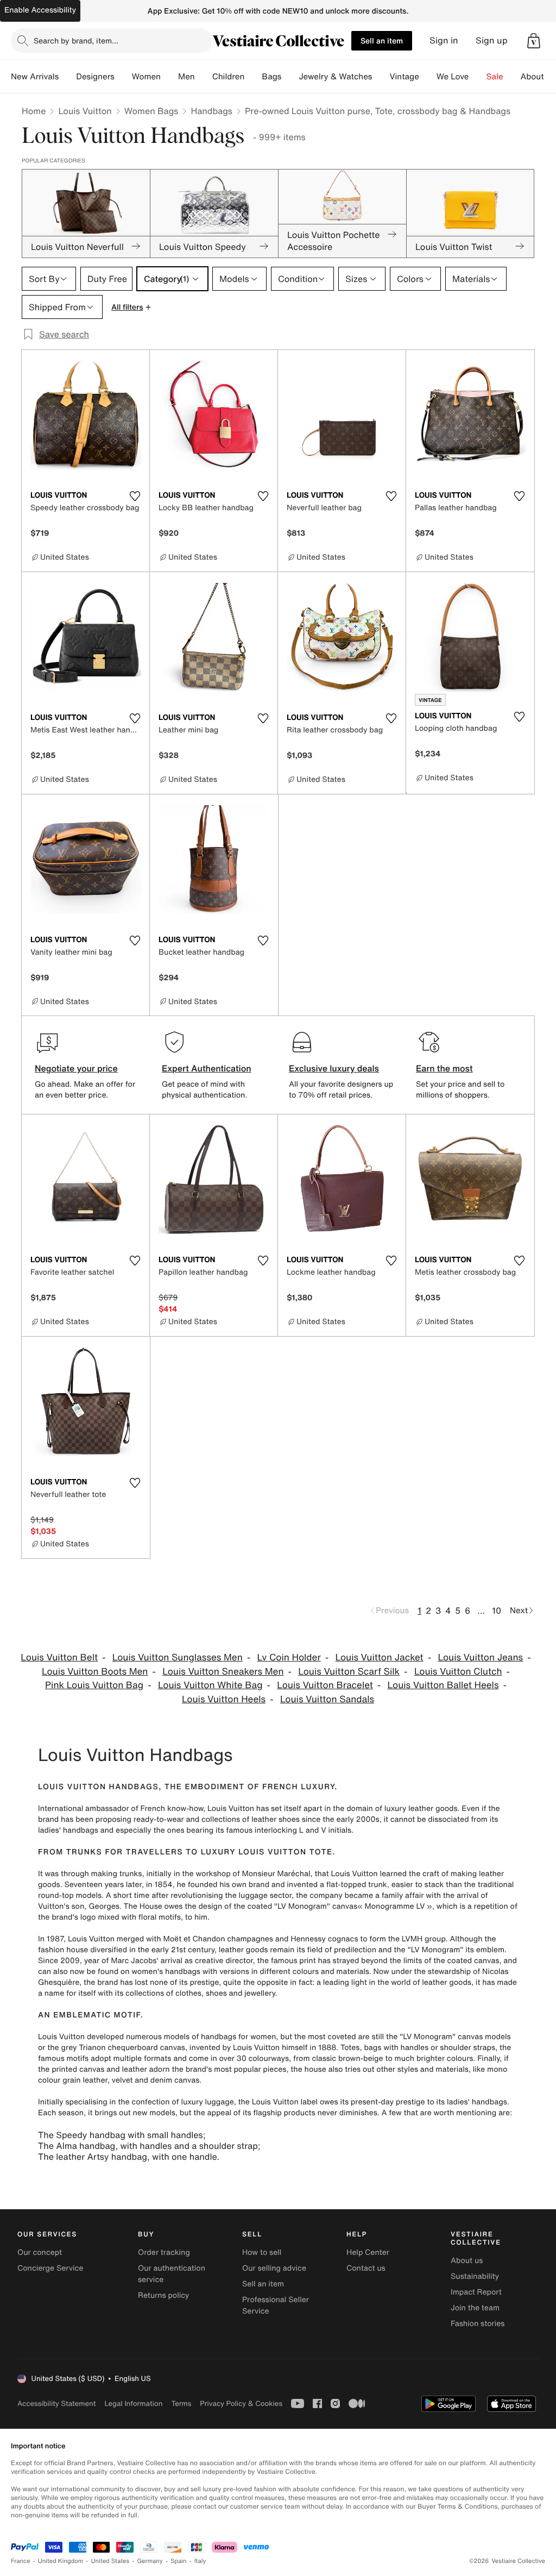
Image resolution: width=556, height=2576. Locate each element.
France (21, 2561)
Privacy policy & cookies (241, 2403)
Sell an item (382, 40)
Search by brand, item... (76, 40)
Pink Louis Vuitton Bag (94, 1685)
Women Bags (151, 111)
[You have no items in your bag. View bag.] (534, 41)
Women (146, 77)
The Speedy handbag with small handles (121, 2135)
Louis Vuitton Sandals (327, 1699)
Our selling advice (274, 2268)
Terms (181, 2403)
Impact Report (476, 2292)
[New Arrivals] (67, 77)
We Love (453, 77)
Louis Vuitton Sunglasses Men (178, 1657)
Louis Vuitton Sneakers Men (223, 1672)
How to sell (262, 2252)
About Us (538, 77)
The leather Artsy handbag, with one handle (127, 2157)
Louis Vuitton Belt (59, 1657)
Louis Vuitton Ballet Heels (443, 1685)
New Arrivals (35, 77)
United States (110, 2561)
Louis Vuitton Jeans (480, 1657)
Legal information (133, 2403)
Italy (200, 2561)
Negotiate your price (76, 1068)
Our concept (40, 2252)
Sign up (492, 40)
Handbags (211, 111)
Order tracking (164, 2252)
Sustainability (475, 2276)
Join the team (475, 2308)
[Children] (253, 77)
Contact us (366, 2268)
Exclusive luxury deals (334, 1068)
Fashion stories (478, 2324)
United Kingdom (61, 2561)
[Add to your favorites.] (135, 496)
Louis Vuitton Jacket (380, 1657)
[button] (534, 41)
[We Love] (478, 77)
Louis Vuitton (85, 111)
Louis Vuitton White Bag (210, 1685)
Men (187, 77)
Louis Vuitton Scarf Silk (349, 1672)
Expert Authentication (207, 1068)
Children (229, 77)
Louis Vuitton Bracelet (325, 1685)
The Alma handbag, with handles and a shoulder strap (148, 2146)
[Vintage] (428, 77)
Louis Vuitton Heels (224, 1699)
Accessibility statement (56, 2403)
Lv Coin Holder (289, 1657)
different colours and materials (314, 1972)
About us (467, 2261)
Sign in (444, 40)
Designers (95, 77)
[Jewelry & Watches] (381, 77)
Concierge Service (50, 2268)
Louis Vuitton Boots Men (95, 1672)
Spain (179, 2561)
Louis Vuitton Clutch (458, 1672)
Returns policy (163, 2295)
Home (34, 111)
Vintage (404, 77)
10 (497, 1610)
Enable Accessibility (40, 10)
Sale (495, 77)
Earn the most (444, 1068)
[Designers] (123, 77)
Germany (150, 2561)
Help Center (368, 2252)
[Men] (204, 77)
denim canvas (175, 2080)
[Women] (169, 77)
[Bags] (290, 77)
